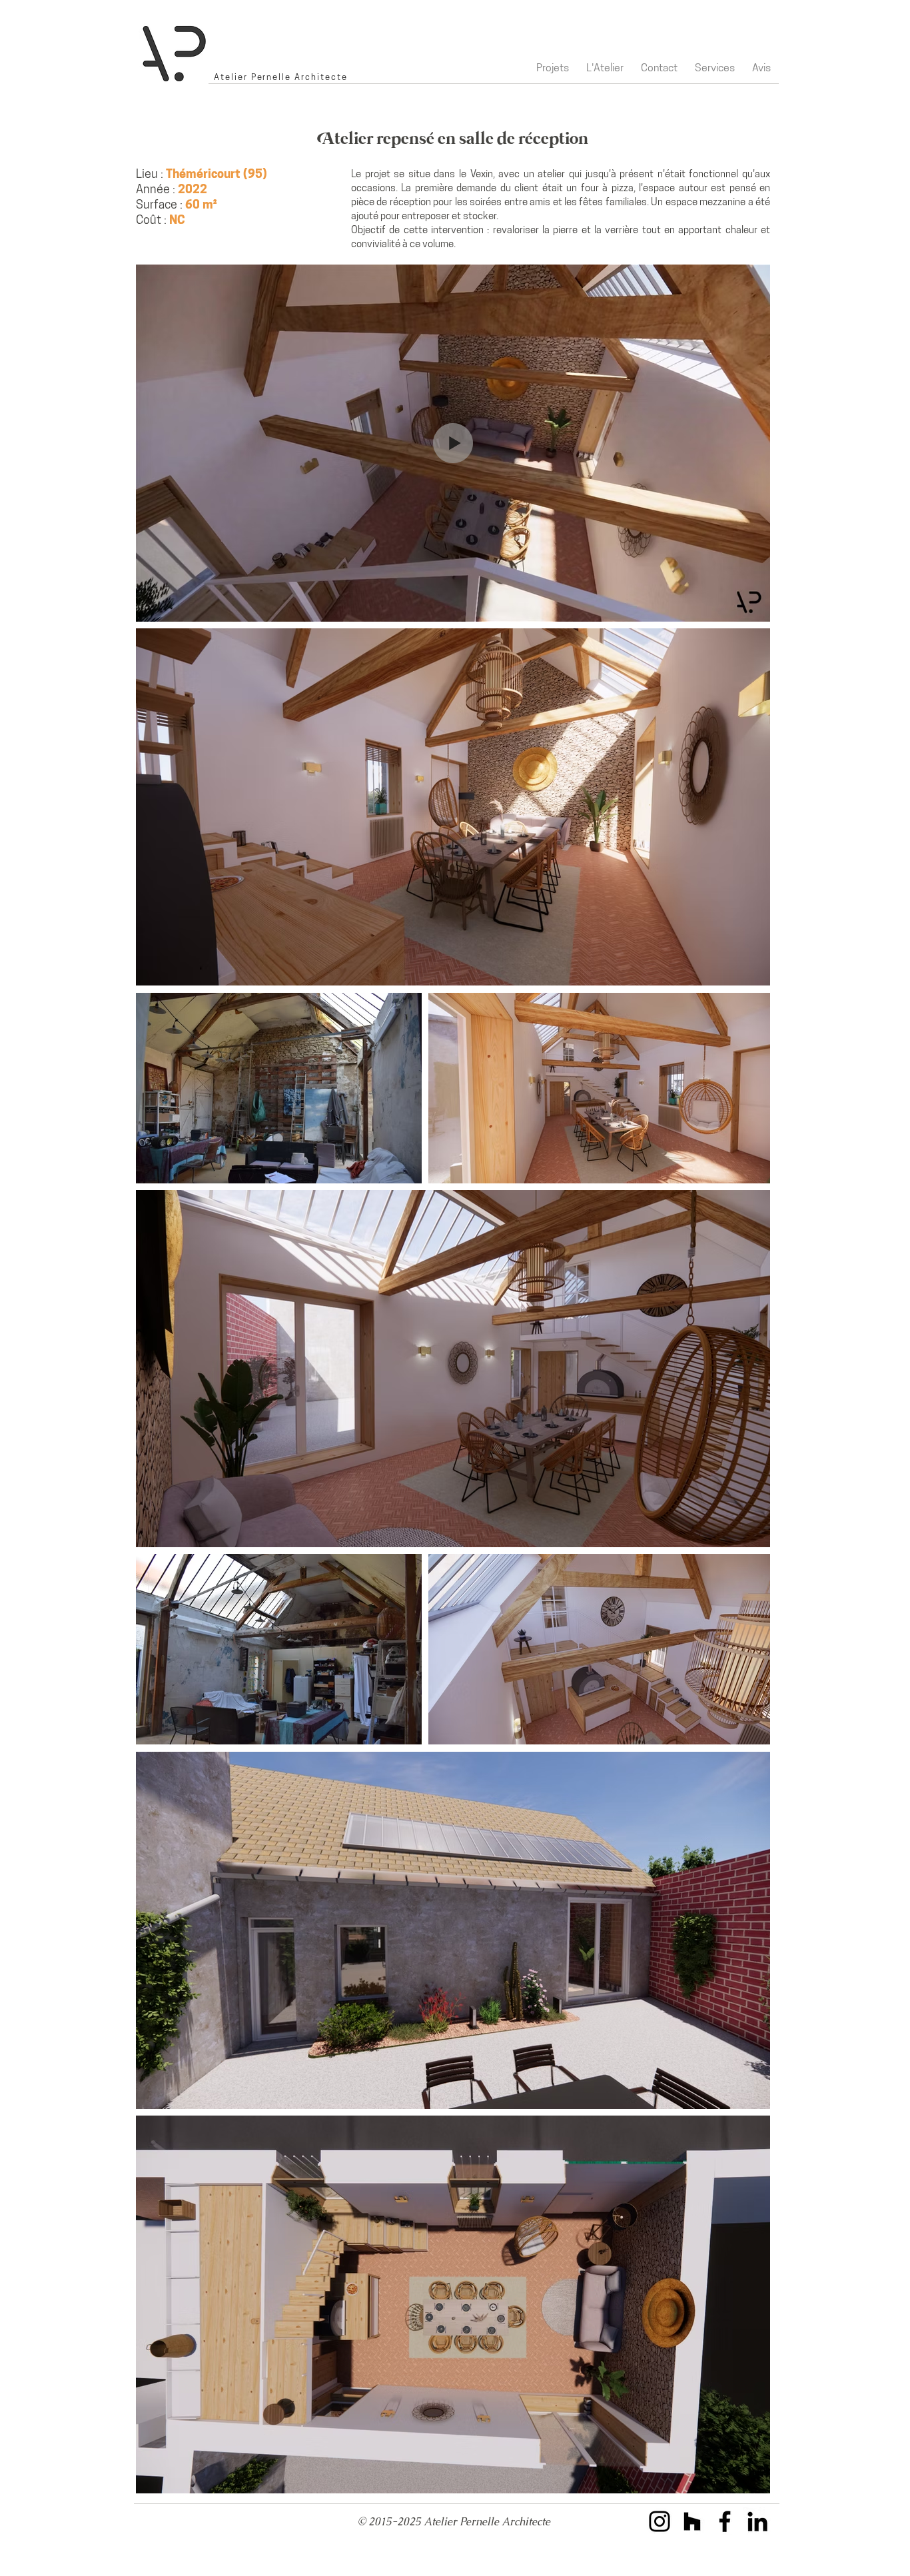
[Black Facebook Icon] (725, 2521)
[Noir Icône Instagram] (660, 2521)
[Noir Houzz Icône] (692, 2521)
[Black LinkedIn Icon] (757, 2521)
